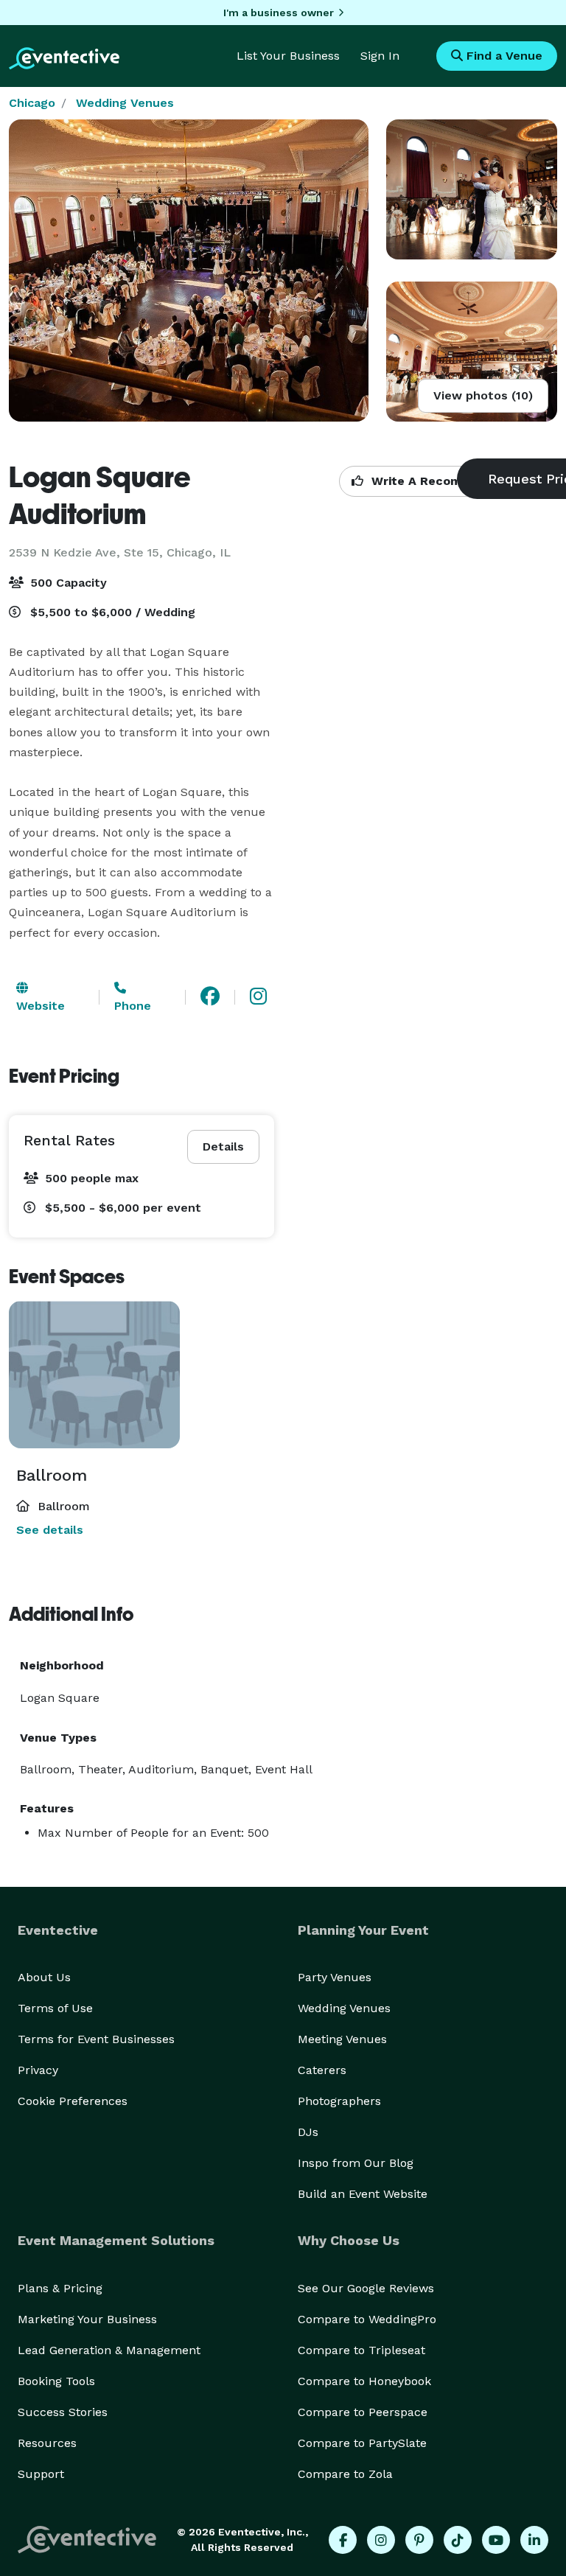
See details (50, 1530)
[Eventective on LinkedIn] (534, 2540)
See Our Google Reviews (366, 2288)
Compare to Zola (345, 2474)
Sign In (380, 56)
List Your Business (288, 56)
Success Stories (63, 2412)
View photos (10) (483, 395)
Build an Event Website (363, 2194)
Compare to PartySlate (362, 2443)
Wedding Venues (125, 103)
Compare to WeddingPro (367, 2319)
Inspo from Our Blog (356, 2163)
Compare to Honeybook (364, 2381)
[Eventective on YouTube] (496, 2540)
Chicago (32, 103)
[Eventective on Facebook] (343, 2540)
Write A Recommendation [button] (447, 481)
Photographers (339, 2101)
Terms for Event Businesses (96, 2039)
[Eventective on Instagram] (381, 2540)
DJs (308, 2132)
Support (41, 2474)
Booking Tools (56, 2381)
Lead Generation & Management (109, 2350)
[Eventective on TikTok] (458, 2540)
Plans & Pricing (60, 2288)
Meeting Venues (342, 2039)
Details (223, 1146)
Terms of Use (55, 2008)
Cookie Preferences (73, 2101)
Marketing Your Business (87, 2319)
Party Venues (335, 1977)
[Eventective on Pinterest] (419, 2540)
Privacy (38, 2070)
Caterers (322, 2070)
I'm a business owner (279, 13)
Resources (47, 2443)
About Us (44, 1977)
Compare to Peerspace (363, 2412)
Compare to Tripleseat (361, 2350)
